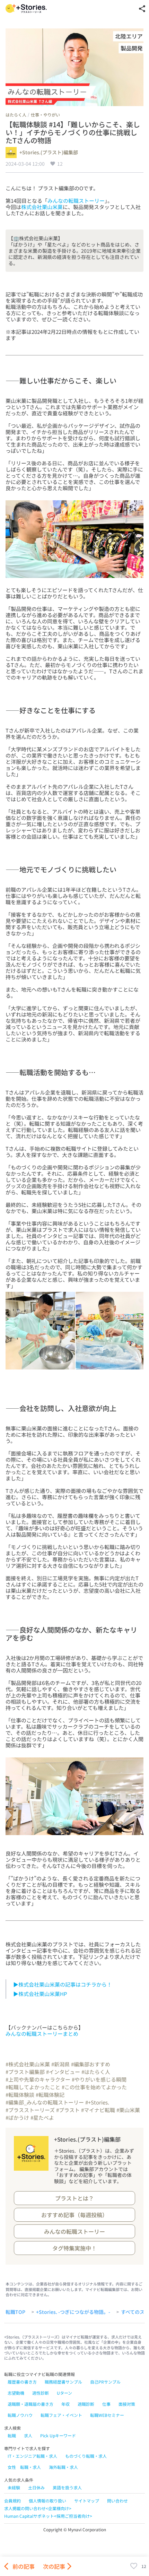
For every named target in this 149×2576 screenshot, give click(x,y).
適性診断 (41, 2393)
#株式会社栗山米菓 (28, 2064)
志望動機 (16, 2393)
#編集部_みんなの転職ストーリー (45, 2102)
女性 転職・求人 (24, 2467)
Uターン (64, 2393)
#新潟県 (60, 2064)
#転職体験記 (50, 2095)
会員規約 (12, 2501)
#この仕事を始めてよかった (94, 2087)
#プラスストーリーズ (30, 2110)
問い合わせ (117, 2501)
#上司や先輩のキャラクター (38, 2079)
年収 (65, 2404)
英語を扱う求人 (67, 2487)
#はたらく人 (96, 2072)
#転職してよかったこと (33, 2087)
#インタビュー (63, 2072)
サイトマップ (87, 2501)
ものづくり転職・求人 (86, 2456)
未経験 (14, 2487)
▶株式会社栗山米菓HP (40, 1994)
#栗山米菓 (128, 2110)
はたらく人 (16, 115)
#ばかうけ (17, 2117)
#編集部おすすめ (91, 2064)
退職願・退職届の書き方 (30, 2404)
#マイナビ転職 (98, 2110)
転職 (12, 2435)
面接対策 (127, 2404)
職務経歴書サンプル (63, 2382)
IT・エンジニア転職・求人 (32, 2456)
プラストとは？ (74, 2198)
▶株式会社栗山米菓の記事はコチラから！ (63, 1984)
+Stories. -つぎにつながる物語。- (73, 2312)
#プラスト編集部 (25, 2072)
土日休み (36, 2487)
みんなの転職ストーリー (76, 201)
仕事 (106, 2404)
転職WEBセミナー (107, 2415)
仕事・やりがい (45, 115)
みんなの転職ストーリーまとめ (42, 2034)
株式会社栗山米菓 (42, 207)
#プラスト (68, 2110)
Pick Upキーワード (58, 2435)
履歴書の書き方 (22, 2382)
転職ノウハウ (20, 2415)
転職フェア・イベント (61, 2415)
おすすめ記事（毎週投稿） (74, 2215)
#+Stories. (97, 2102)
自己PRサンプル (105, 2382)
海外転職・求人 (63, 2467)
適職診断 (86, 2404)
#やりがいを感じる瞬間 (99, 2079)
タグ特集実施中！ (74, 2248)
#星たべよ (42, 2117)
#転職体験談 (20, 2095)
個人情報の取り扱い (47, 2501)
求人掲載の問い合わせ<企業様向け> (38, 2508)
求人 (28, 2435)
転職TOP (15, 2312)
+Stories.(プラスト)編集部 (49, 153)
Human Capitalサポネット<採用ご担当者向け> (48, 2516)
